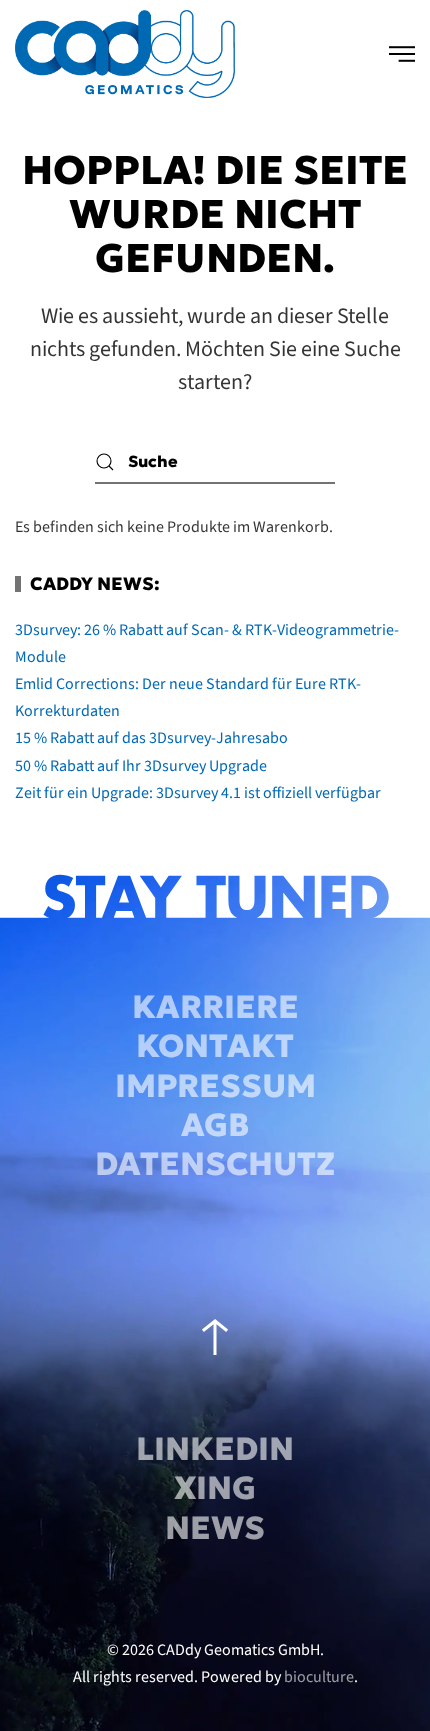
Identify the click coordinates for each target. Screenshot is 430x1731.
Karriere (215, 1007)
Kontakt (215, 1046)
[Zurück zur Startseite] (125, 54)
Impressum (215, 1086)
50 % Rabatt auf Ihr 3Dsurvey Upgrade (141, 766)
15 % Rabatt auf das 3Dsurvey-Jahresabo (151, 738)
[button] (402, 54)
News (215, 1528)
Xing (215, 1488)
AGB (215, 1125)
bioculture (319, 1677)
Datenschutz (215, 1164)
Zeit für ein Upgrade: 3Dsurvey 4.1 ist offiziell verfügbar (198, 793)
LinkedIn (215, 1449)
